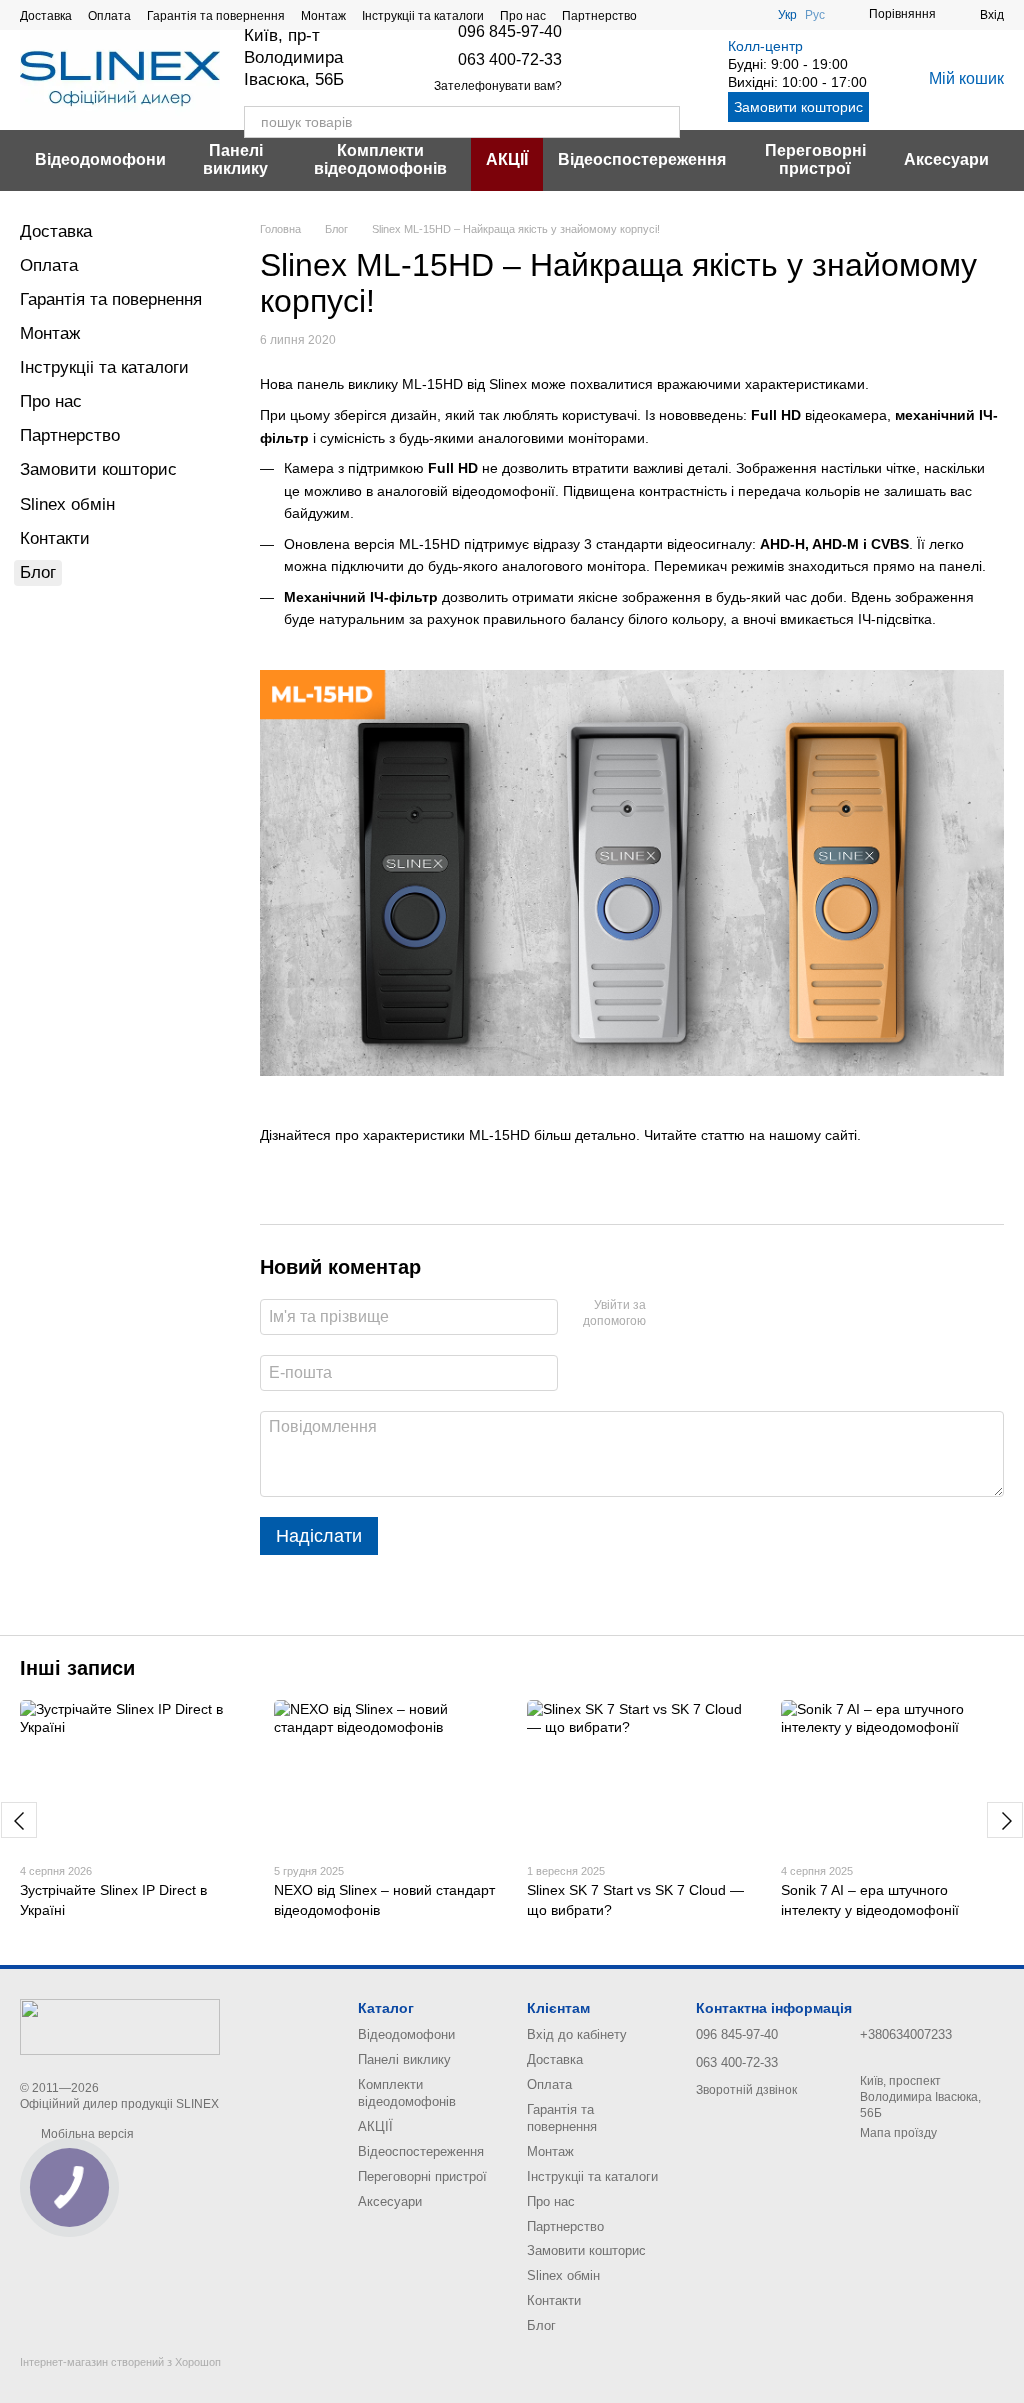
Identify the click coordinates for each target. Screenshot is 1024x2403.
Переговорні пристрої (815, 159)
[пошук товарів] (664, 122)
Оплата (109, 16)
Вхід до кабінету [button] (577, 2034)
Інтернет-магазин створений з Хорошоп (120, 2362)
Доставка (46, 16)
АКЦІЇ (507, 159)
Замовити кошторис (798, 107)
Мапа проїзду (898, 2133)
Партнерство (599, 16)
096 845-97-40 (510, 32)
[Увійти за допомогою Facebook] (668, 1314)
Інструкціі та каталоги (423, 16)
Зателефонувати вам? (498, 86)
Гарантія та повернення (216, 16)
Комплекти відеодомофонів (380, 159)
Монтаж (323, 16)
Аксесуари (946, 159)
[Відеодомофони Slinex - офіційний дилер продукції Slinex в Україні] (120, 2026)
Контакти (55, 538)
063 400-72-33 (510, 60)
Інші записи (77, 1668)
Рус (815, 15)
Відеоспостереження (642, 159)
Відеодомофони (100, 159)
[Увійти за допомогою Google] (700, 1314)
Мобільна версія (86, 2134)
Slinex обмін (67, 504)
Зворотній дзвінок (746, 2090)
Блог (38, 572)
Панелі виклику (235, 159)
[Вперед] (1005, 1820)
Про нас (523, 16)
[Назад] (19, 1820)
